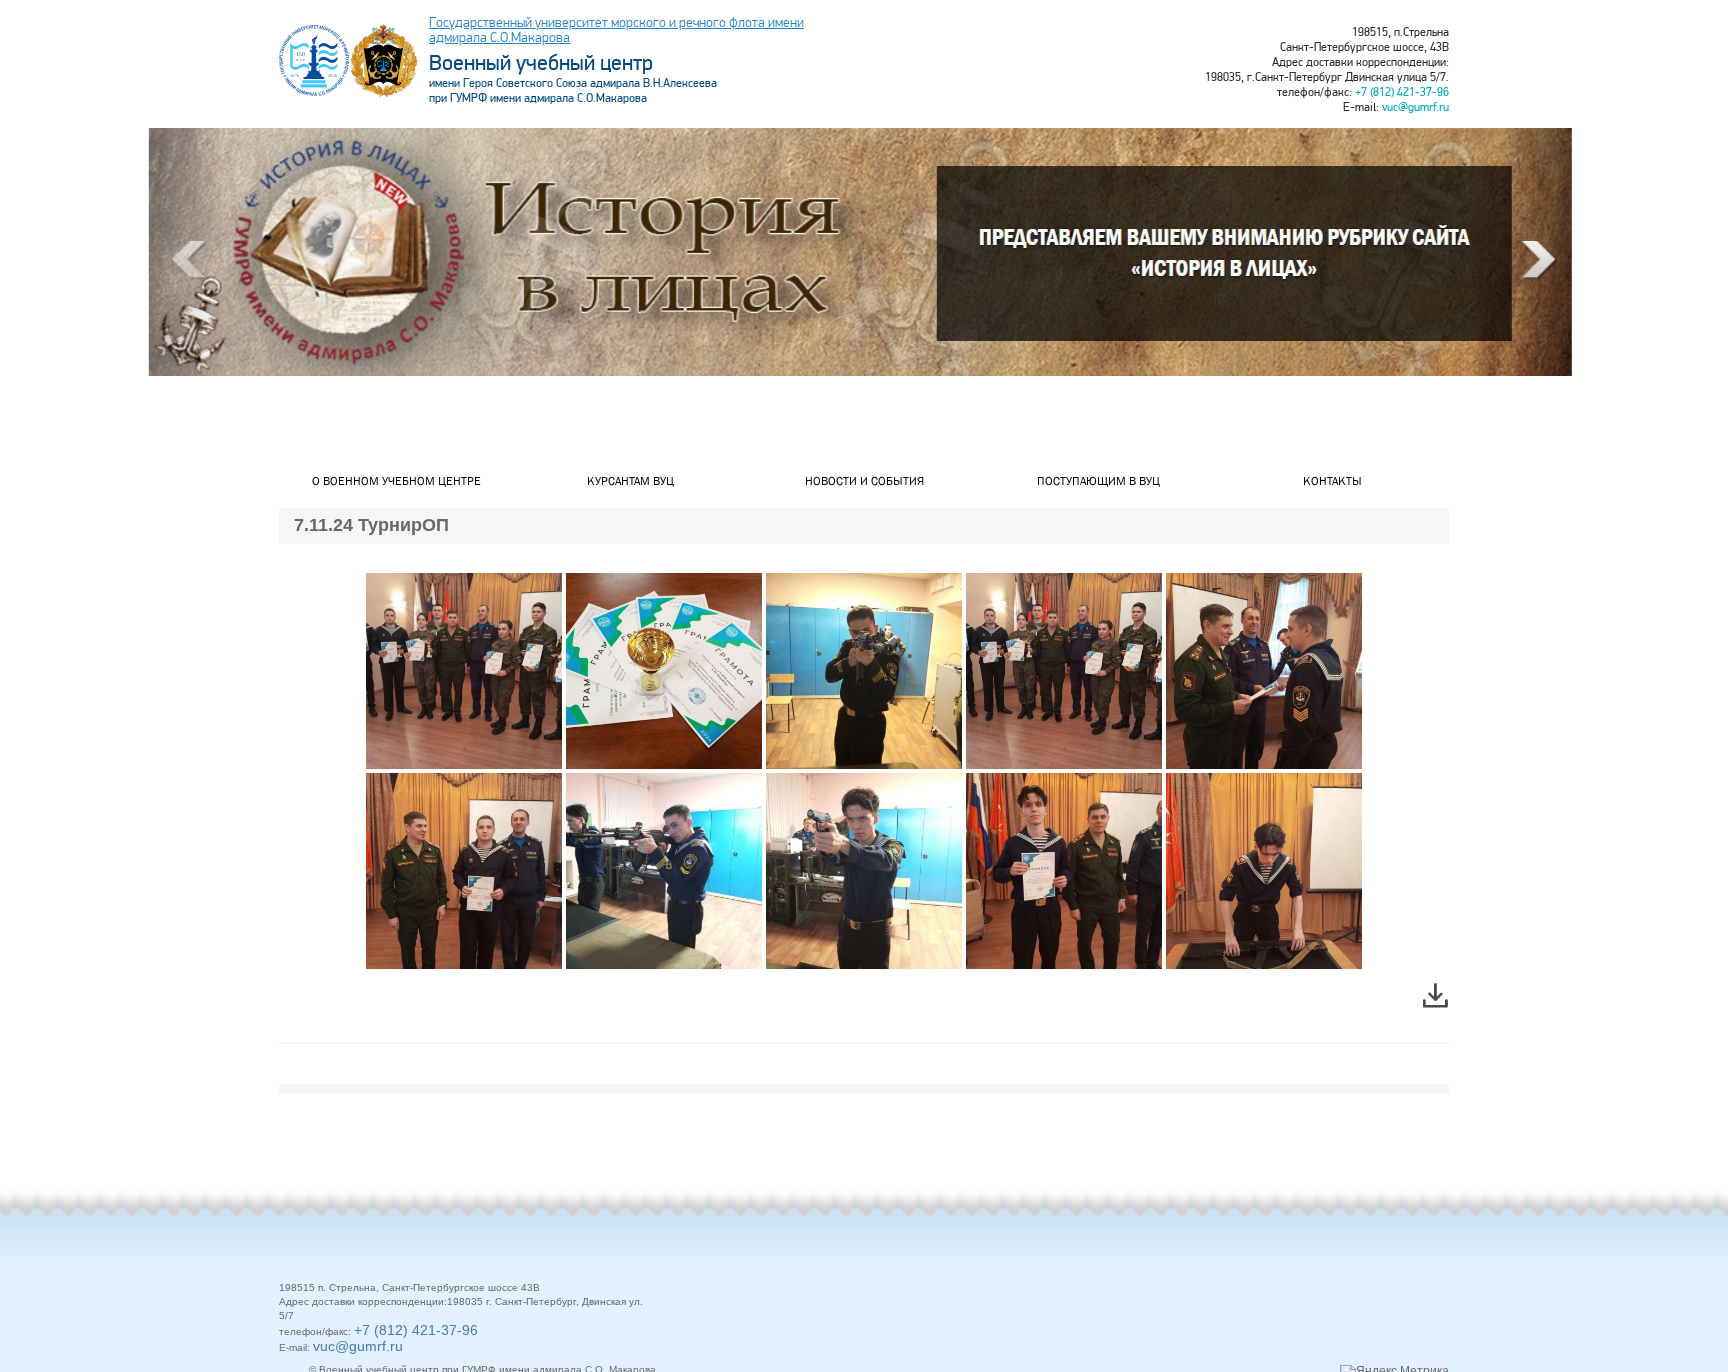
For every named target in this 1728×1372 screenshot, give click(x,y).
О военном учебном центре (396, 481)
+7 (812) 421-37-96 (1402, 92)
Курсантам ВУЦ (630, 481)
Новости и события (864, 481)
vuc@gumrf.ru (1415, 107)
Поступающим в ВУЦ (1098, 481)
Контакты (1332, 481)
